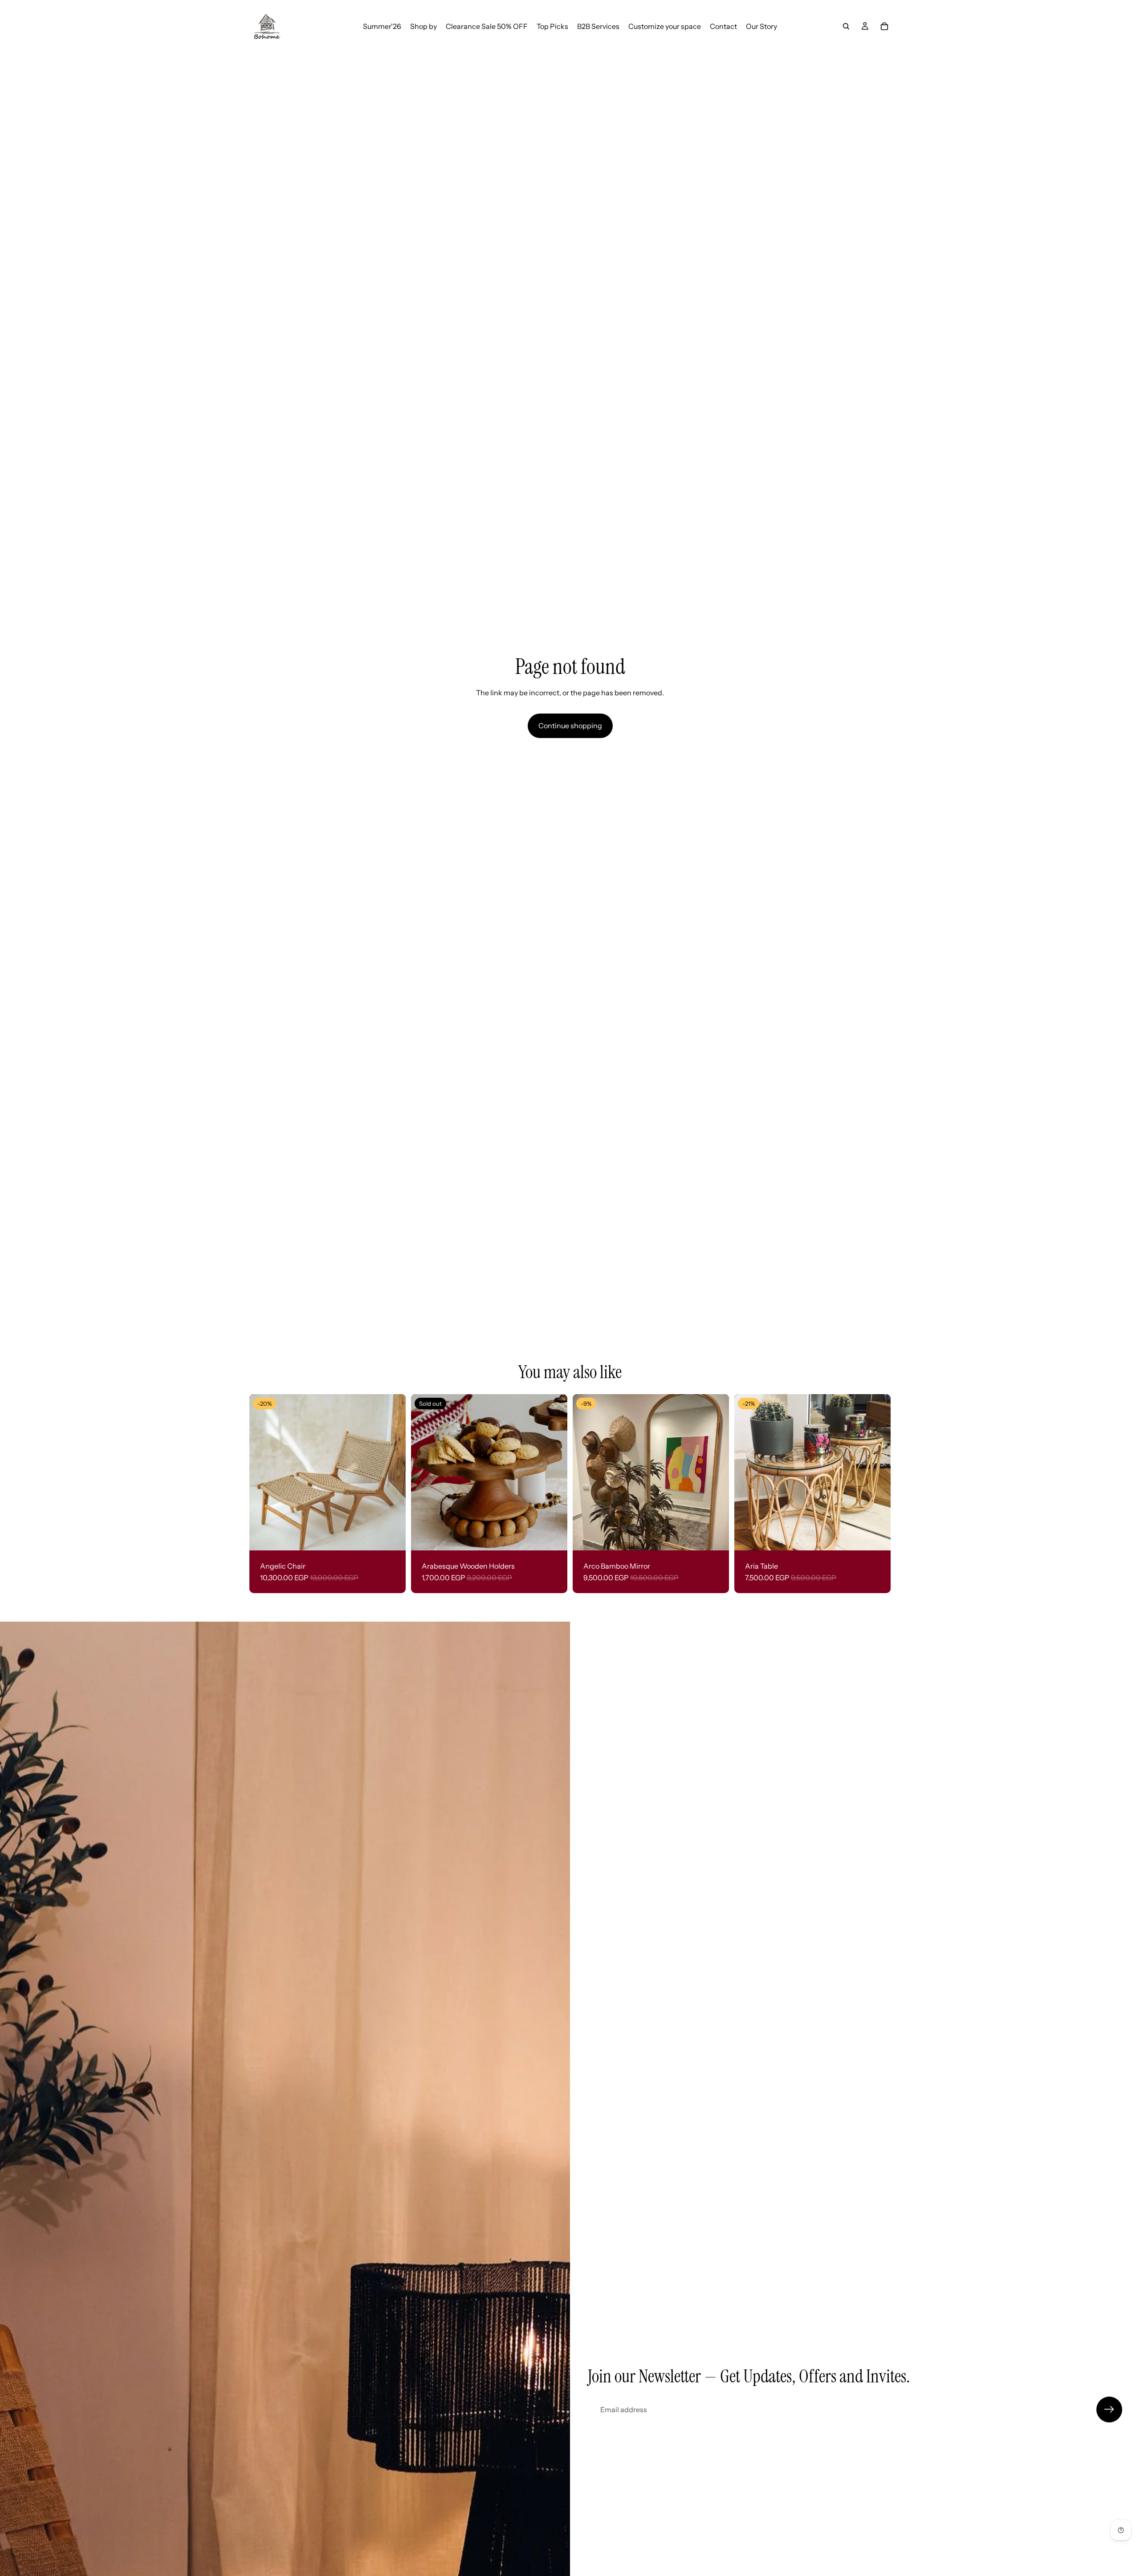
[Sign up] (1109, 2410)
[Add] (715, 1537)
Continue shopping (570, 726)
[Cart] (884, 26)
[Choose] (392, 1537)
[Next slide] (392, 1472)
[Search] (846, 26)
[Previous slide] (263, 1472)
